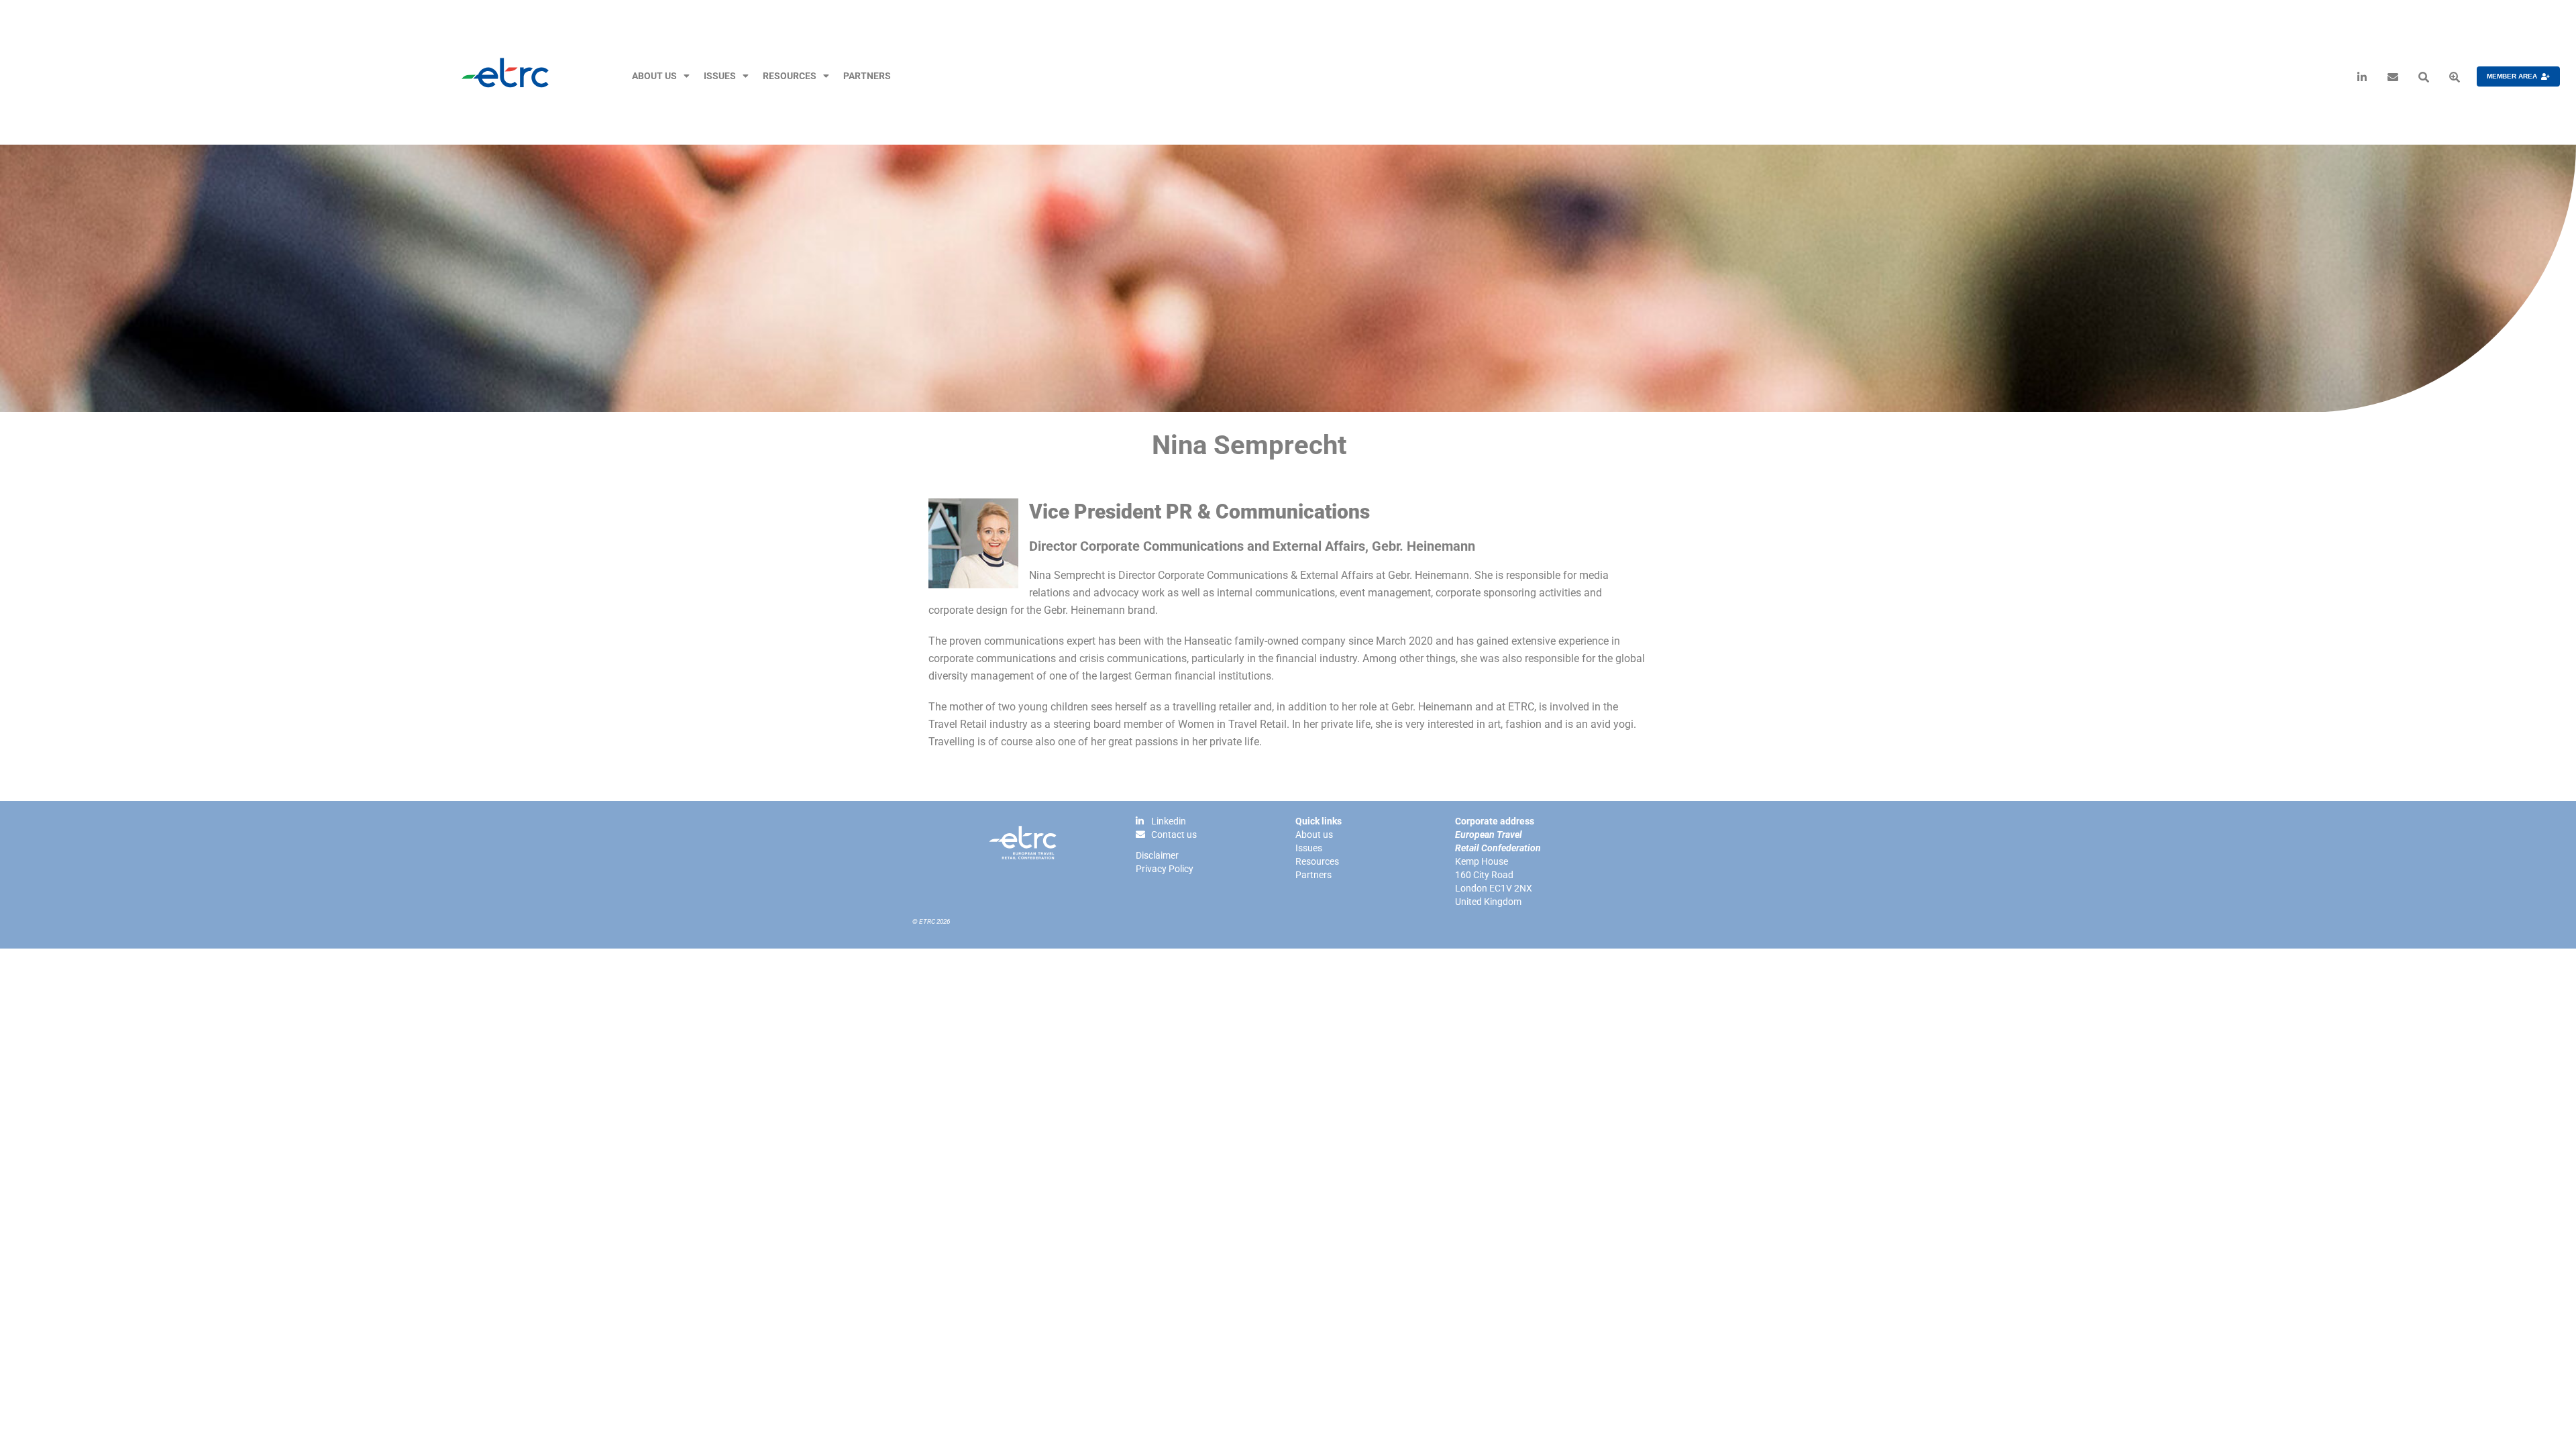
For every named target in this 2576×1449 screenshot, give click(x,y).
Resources (790, 76)
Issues (720, 76)
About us (1314, 835)
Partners (867, 76)
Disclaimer (1157, 855)
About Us (654, 76)
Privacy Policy (1165, 869)
